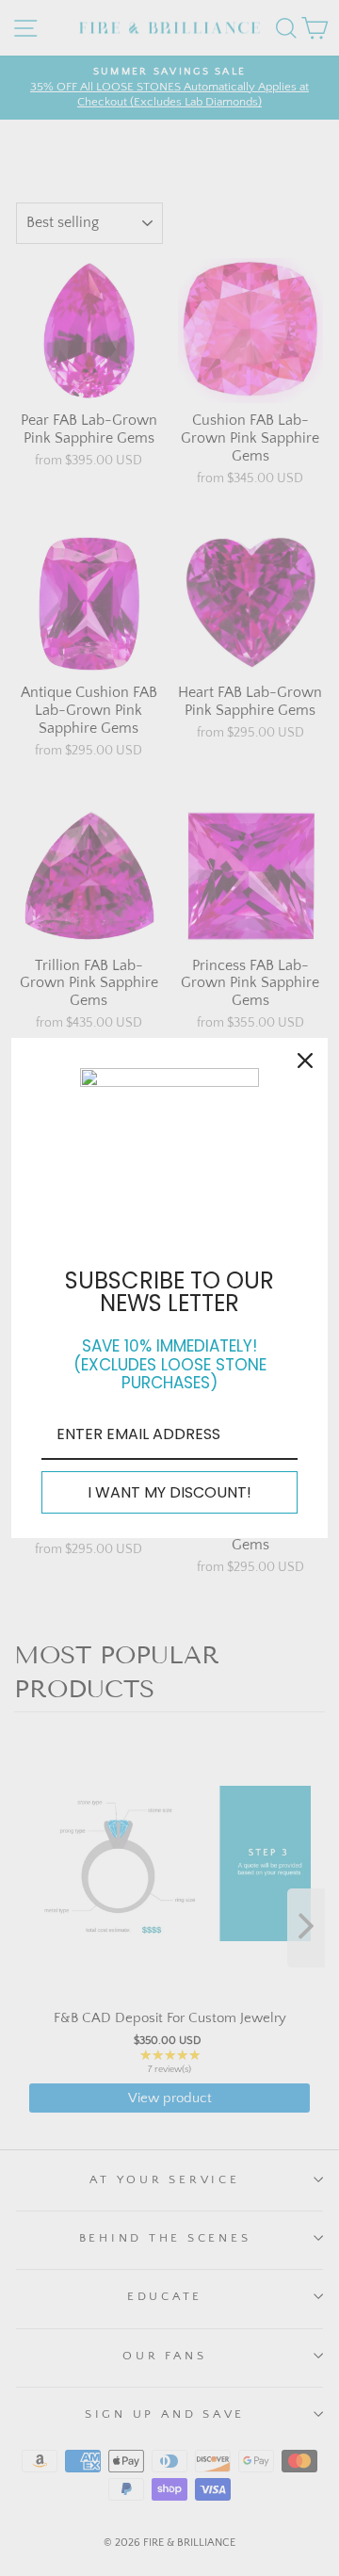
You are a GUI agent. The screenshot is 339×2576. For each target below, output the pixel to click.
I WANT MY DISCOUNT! (169, 1492)
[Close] (305, 1061)
